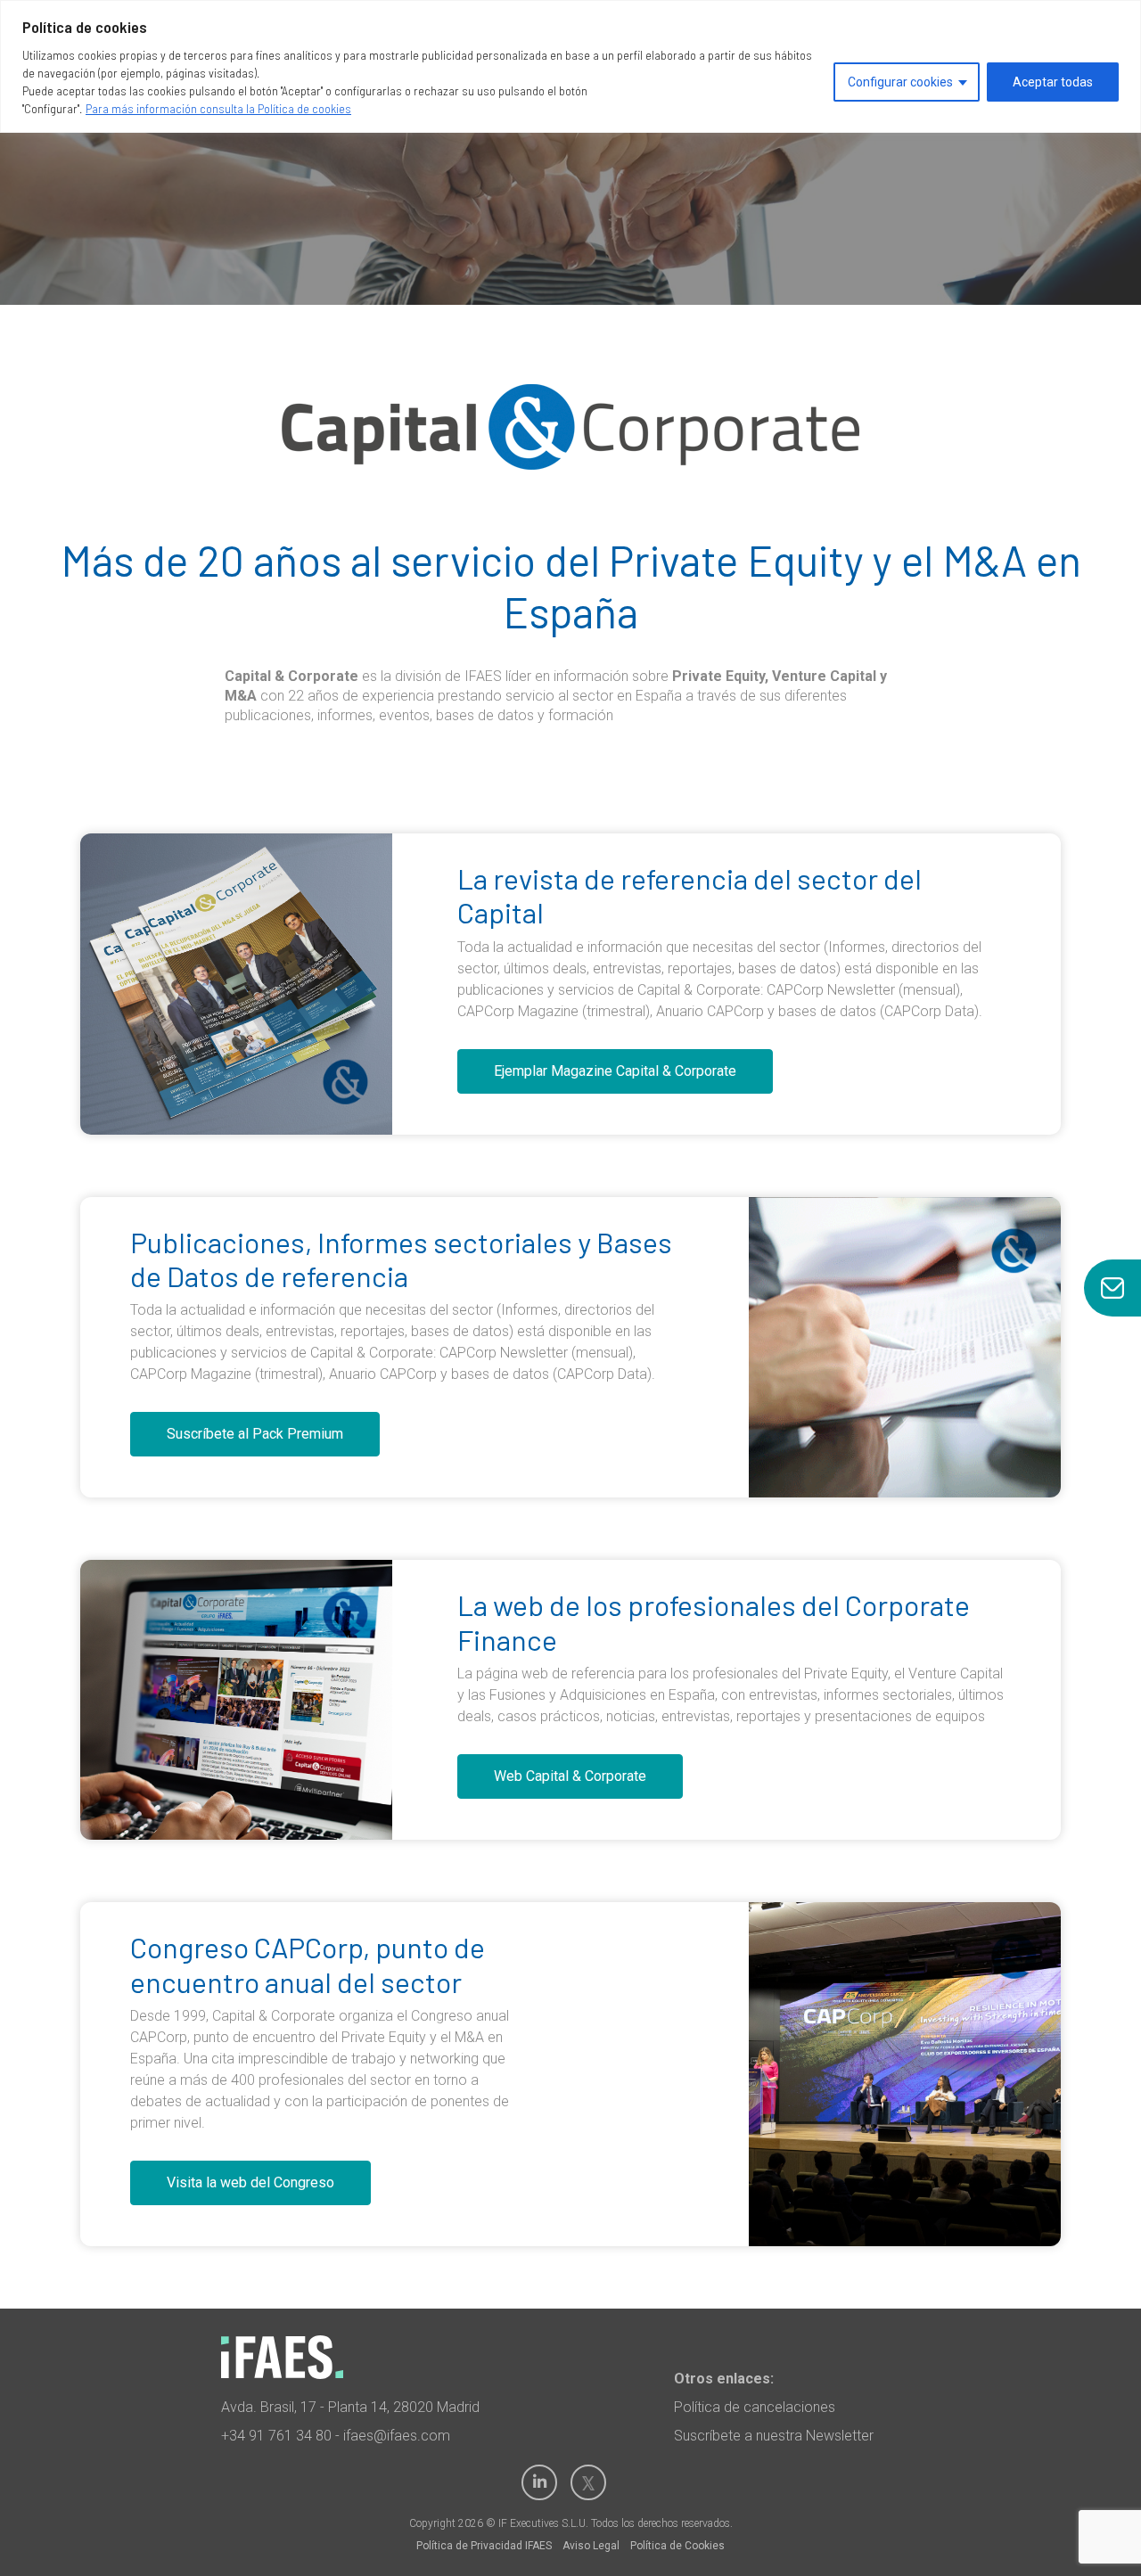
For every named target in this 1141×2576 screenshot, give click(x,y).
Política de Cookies (677, 2546)
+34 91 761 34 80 (276, 2436)
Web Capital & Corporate (570, 1776)
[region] (570, 66)
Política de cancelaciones (755, 2407)
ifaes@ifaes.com (397, 2436)
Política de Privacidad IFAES (484, 2546)
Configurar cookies (900, 82)
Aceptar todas (1053, 82)
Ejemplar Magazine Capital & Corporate (615, 1071)
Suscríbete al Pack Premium (255, 1434)
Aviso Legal (591, 2546)
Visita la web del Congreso (250, 2182)
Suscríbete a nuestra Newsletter (774, 2436)
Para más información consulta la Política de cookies (218, 108)
